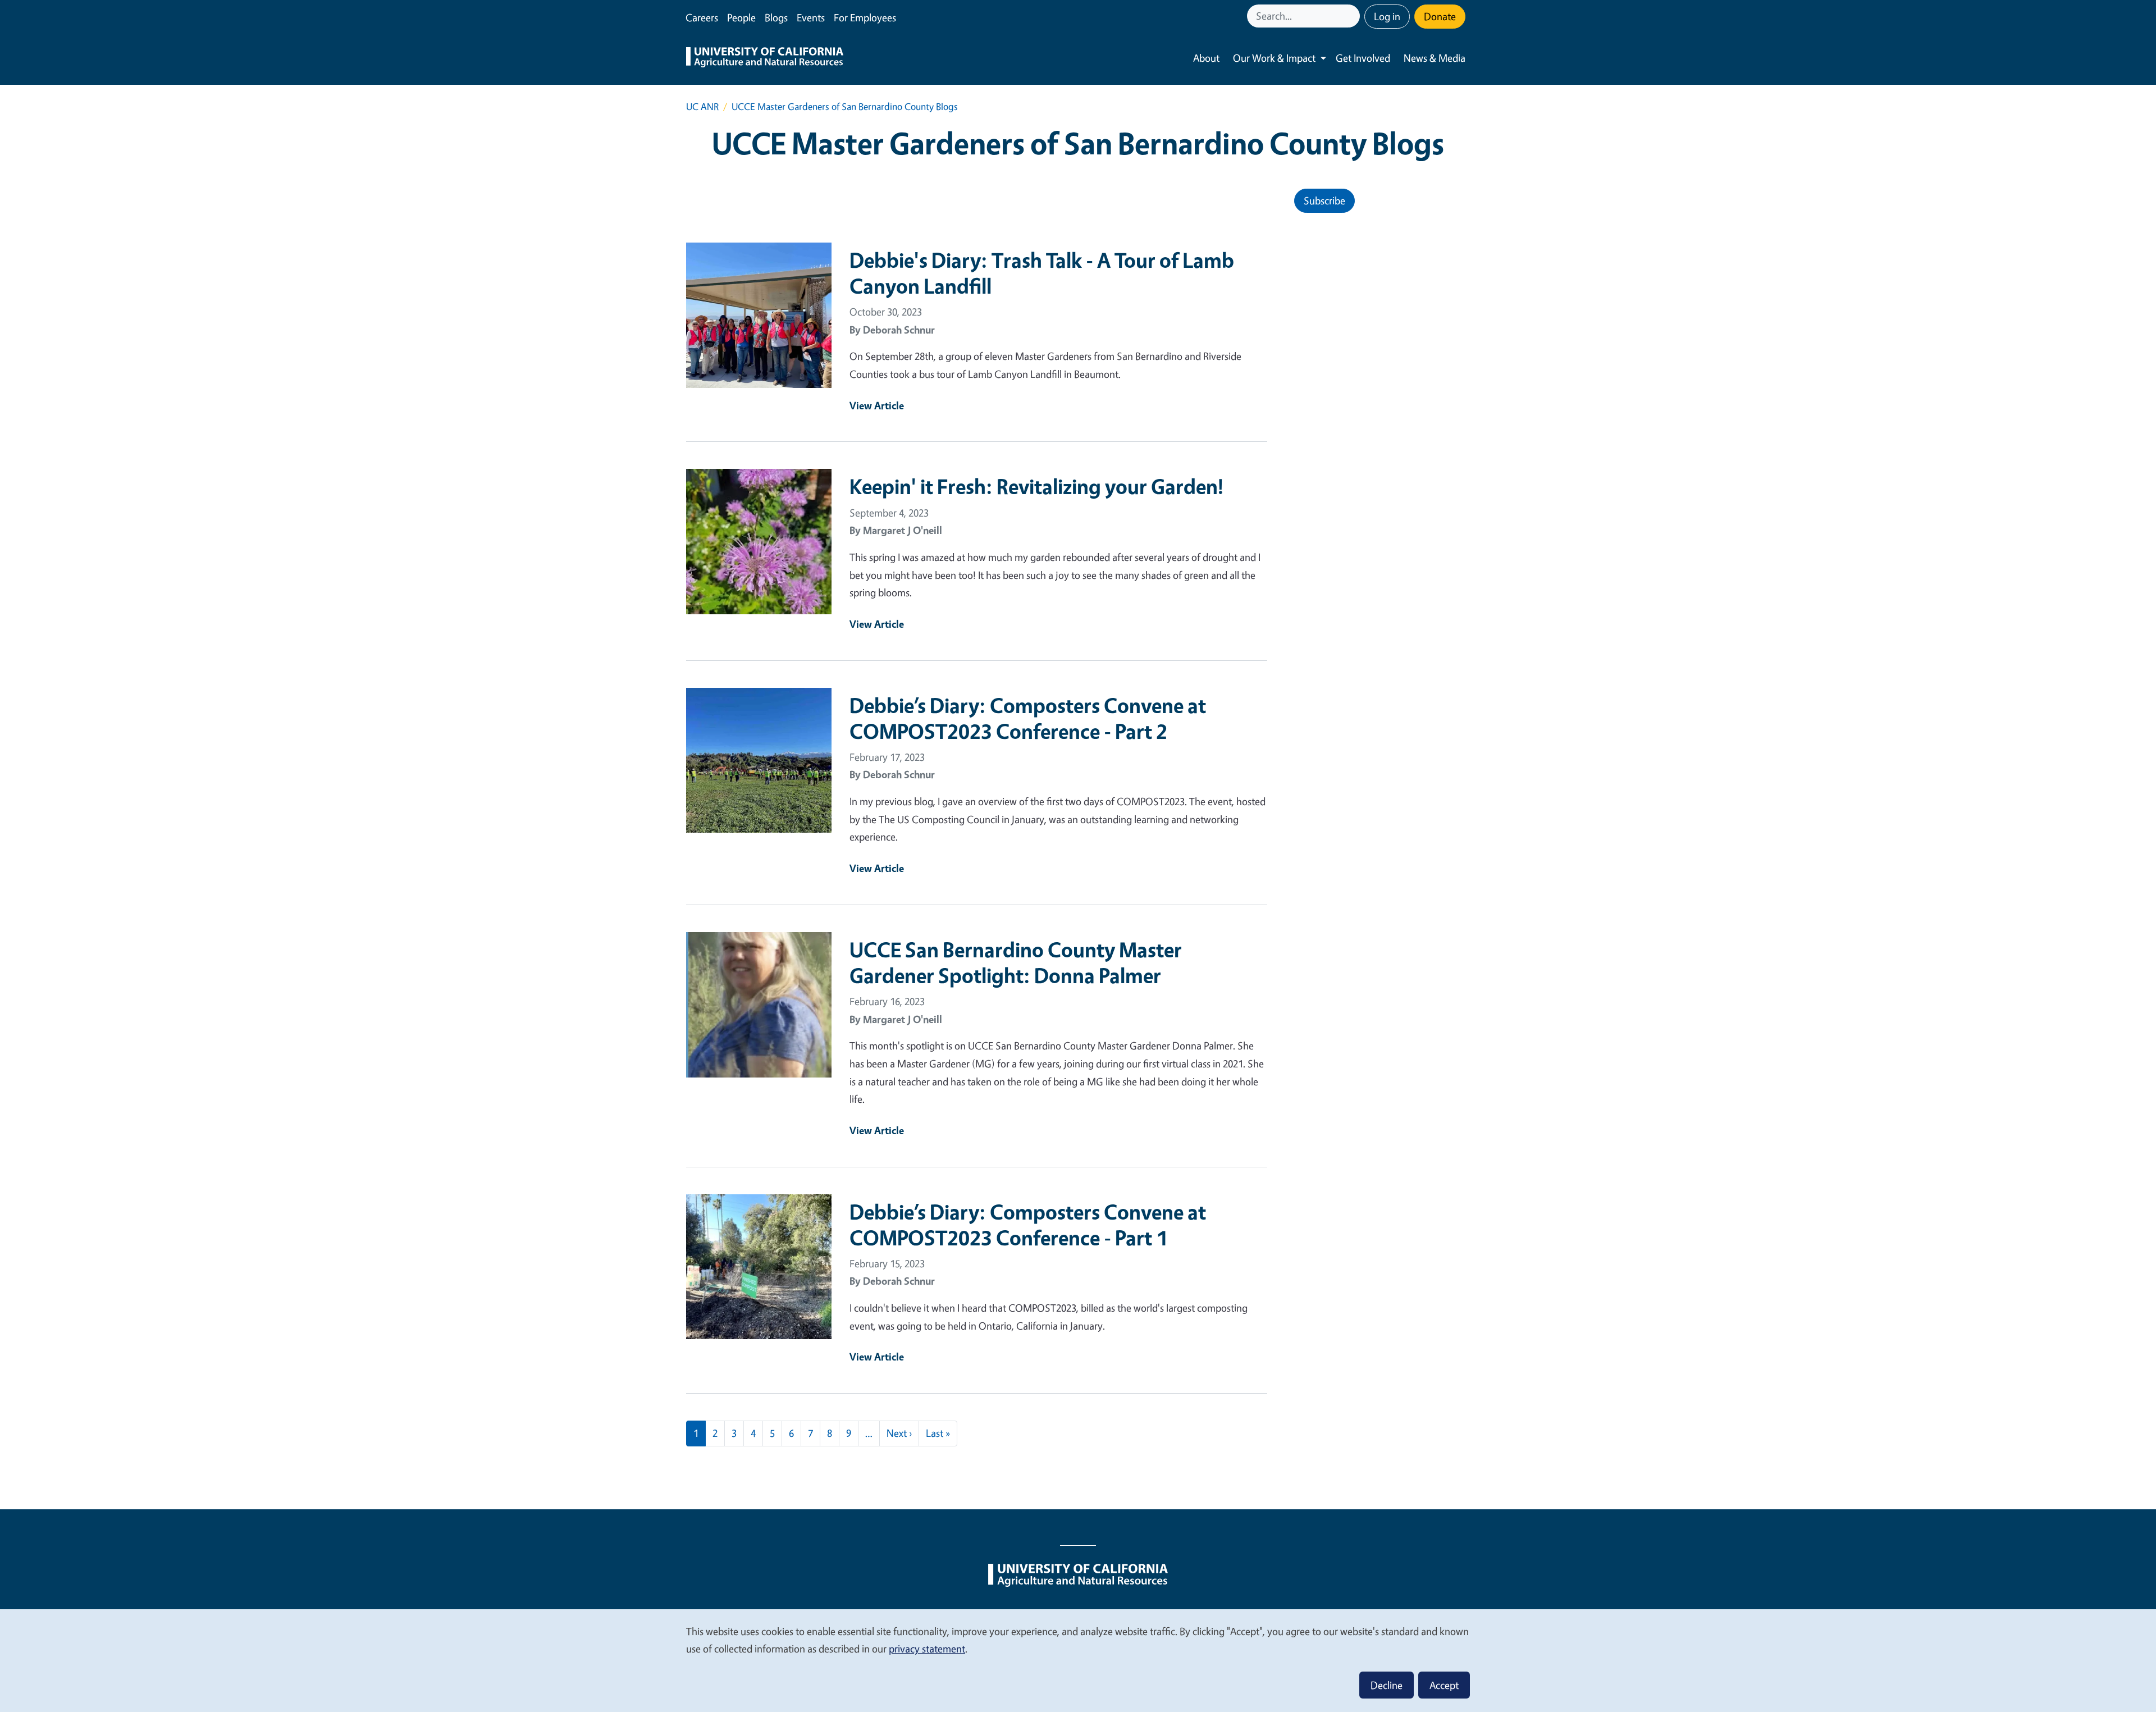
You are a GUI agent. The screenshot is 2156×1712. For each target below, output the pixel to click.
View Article (877, 405)
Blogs (776, 17)
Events (811, 17)
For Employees (865, 17)
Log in (1387, 16)
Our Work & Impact (1274, 58)
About (1206, 58)
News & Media (1435, 58)
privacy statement (927, 1649)
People (741, 17)
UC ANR (702, 106)
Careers (702, 17)
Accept (1444, 1685)
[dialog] (1078, 1660)
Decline (1387, 1685)
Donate (1440, 16)
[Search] (1353, 16)
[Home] (765, 58)
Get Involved (1363, 58)
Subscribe (1324, 200)
